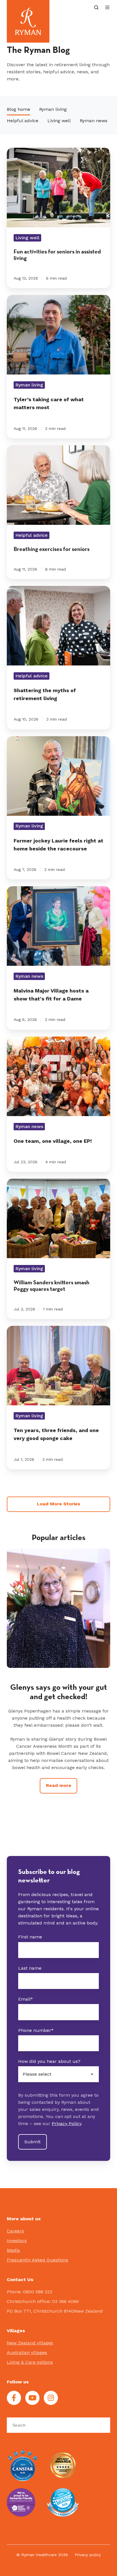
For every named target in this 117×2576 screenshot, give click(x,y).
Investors (17, 2241)
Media (13, 2250)
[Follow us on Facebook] (14, 2398)
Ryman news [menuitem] (94, 121)
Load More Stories (58, 1504)
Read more (59, 1821)
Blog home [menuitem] (18, 109)
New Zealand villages (30, 2343)
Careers (15, 2231)
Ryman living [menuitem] (53, 109)
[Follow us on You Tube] (32, 2398)
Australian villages (27, 2353)
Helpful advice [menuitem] (23, 121)
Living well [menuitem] (59, 121)
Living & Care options (30, 2362)
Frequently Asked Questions (37, 2260)
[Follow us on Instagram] (51, 2398)
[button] (96, 7)
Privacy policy (88, 2555)
